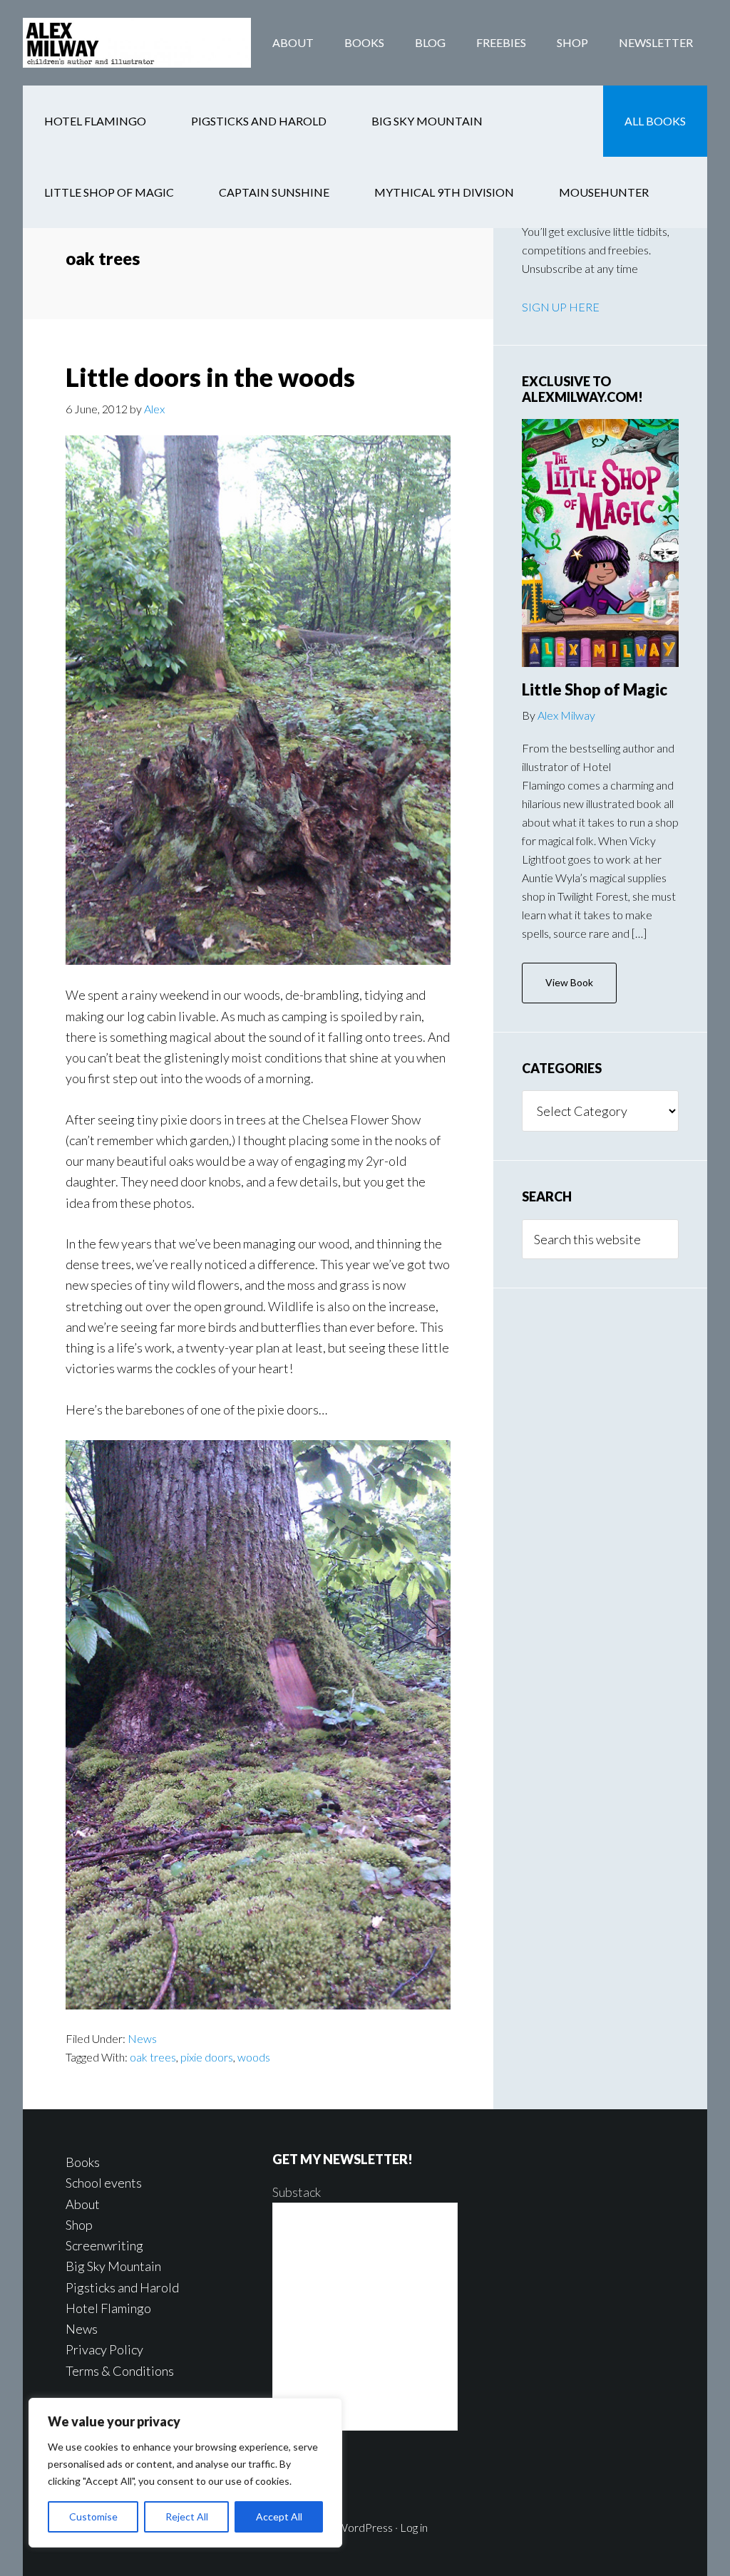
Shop (79, 2225)
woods (254, 2057)
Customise (93, 2516)
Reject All (187, 2516)
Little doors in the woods (210, 377)
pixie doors (207, 2057)
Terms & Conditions (120, 2371)
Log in (414, 2527)
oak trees (153, 2057)
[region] (185, 2473)
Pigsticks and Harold (122, 2287)
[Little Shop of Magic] (600, 543)
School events (104, 2183)
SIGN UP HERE (561, 307)
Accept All (279, 2516)
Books (83, 2162)
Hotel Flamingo (108, 2308)
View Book (569, 982)
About (83, 2204)
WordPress (365, 2527)
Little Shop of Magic (595, 689)
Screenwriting (104, 2245)
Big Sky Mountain (113, 2266)
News (142, 2038)
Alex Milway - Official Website (137, 43)
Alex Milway (566, 715)
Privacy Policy (104, 2349)
